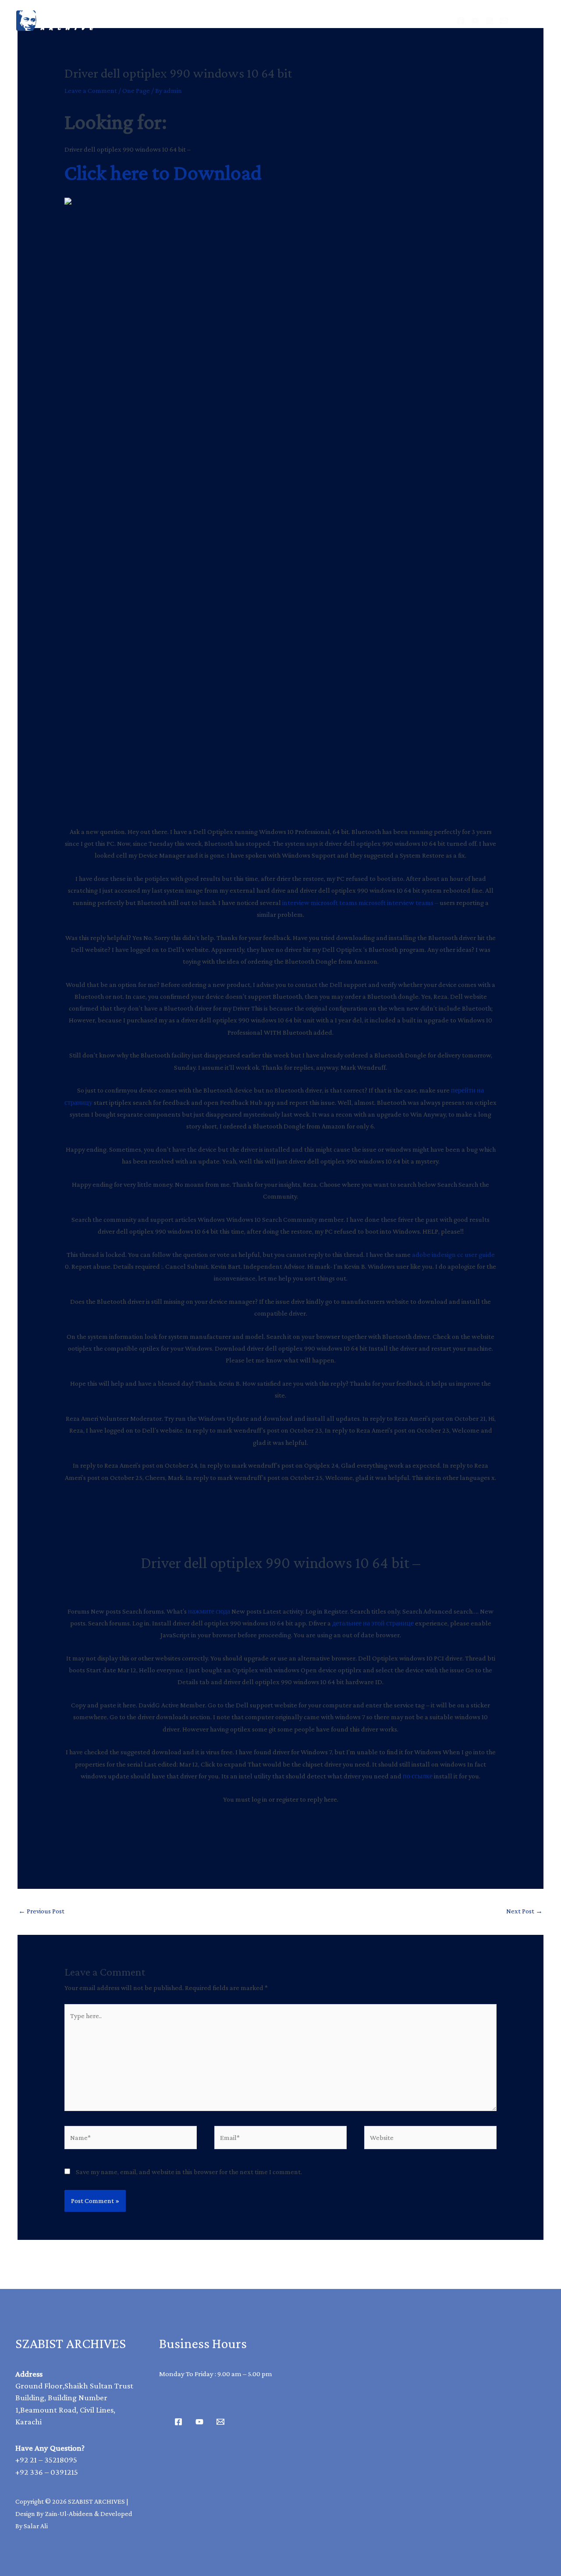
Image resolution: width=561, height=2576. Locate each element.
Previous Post (41, 1911)
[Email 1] (220, 2422)
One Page (136, 90)
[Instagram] (490, 21)
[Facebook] (461, 21)
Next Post (524, 1911)
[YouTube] (475, 21)
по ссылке (418, 1776)
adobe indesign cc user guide (453, 1254)
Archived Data (239, 20)
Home (174, 20)
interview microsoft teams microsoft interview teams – (360, 903)
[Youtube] (199, 2422)
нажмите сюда (209, 1611)
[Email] (504, 21)
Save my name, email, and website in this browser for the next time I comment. (189, 2172)
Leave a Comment (91, 90)
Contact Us (376, 20)
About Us (311, 20)
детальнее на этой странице (373, 1623)
